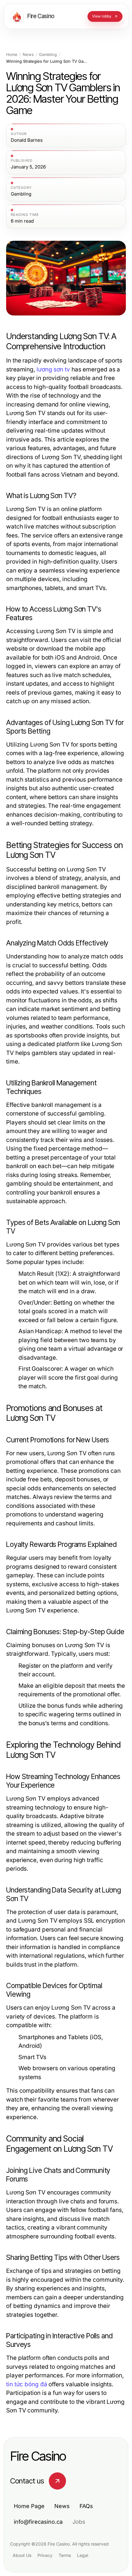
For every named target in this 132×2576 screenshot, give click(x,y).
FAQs (86, 2506)
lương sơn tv (53, 369)
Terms (65, 2555)
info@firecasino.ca (38, 2522)
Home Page (29, 2506)
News (28, 55)
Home (12, 55)
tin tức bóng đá (27, 2384)
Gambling (48, 55)
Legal (83, 2555)
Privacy (45, 2555)
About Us (22, 2555)
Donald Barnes (27, 140)
